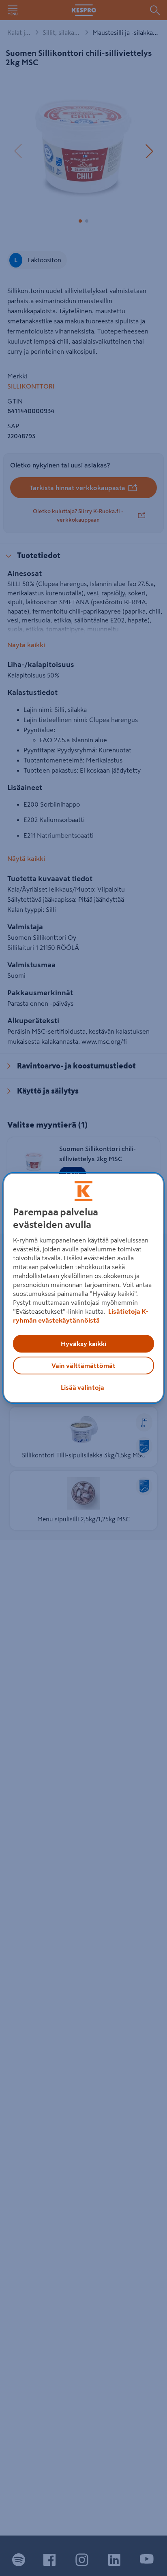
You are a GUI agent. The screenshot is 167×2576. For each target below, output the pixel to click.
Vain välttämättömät (83, 1366)
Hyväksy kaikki (83, 1344)
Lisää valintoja (82, 1387)
